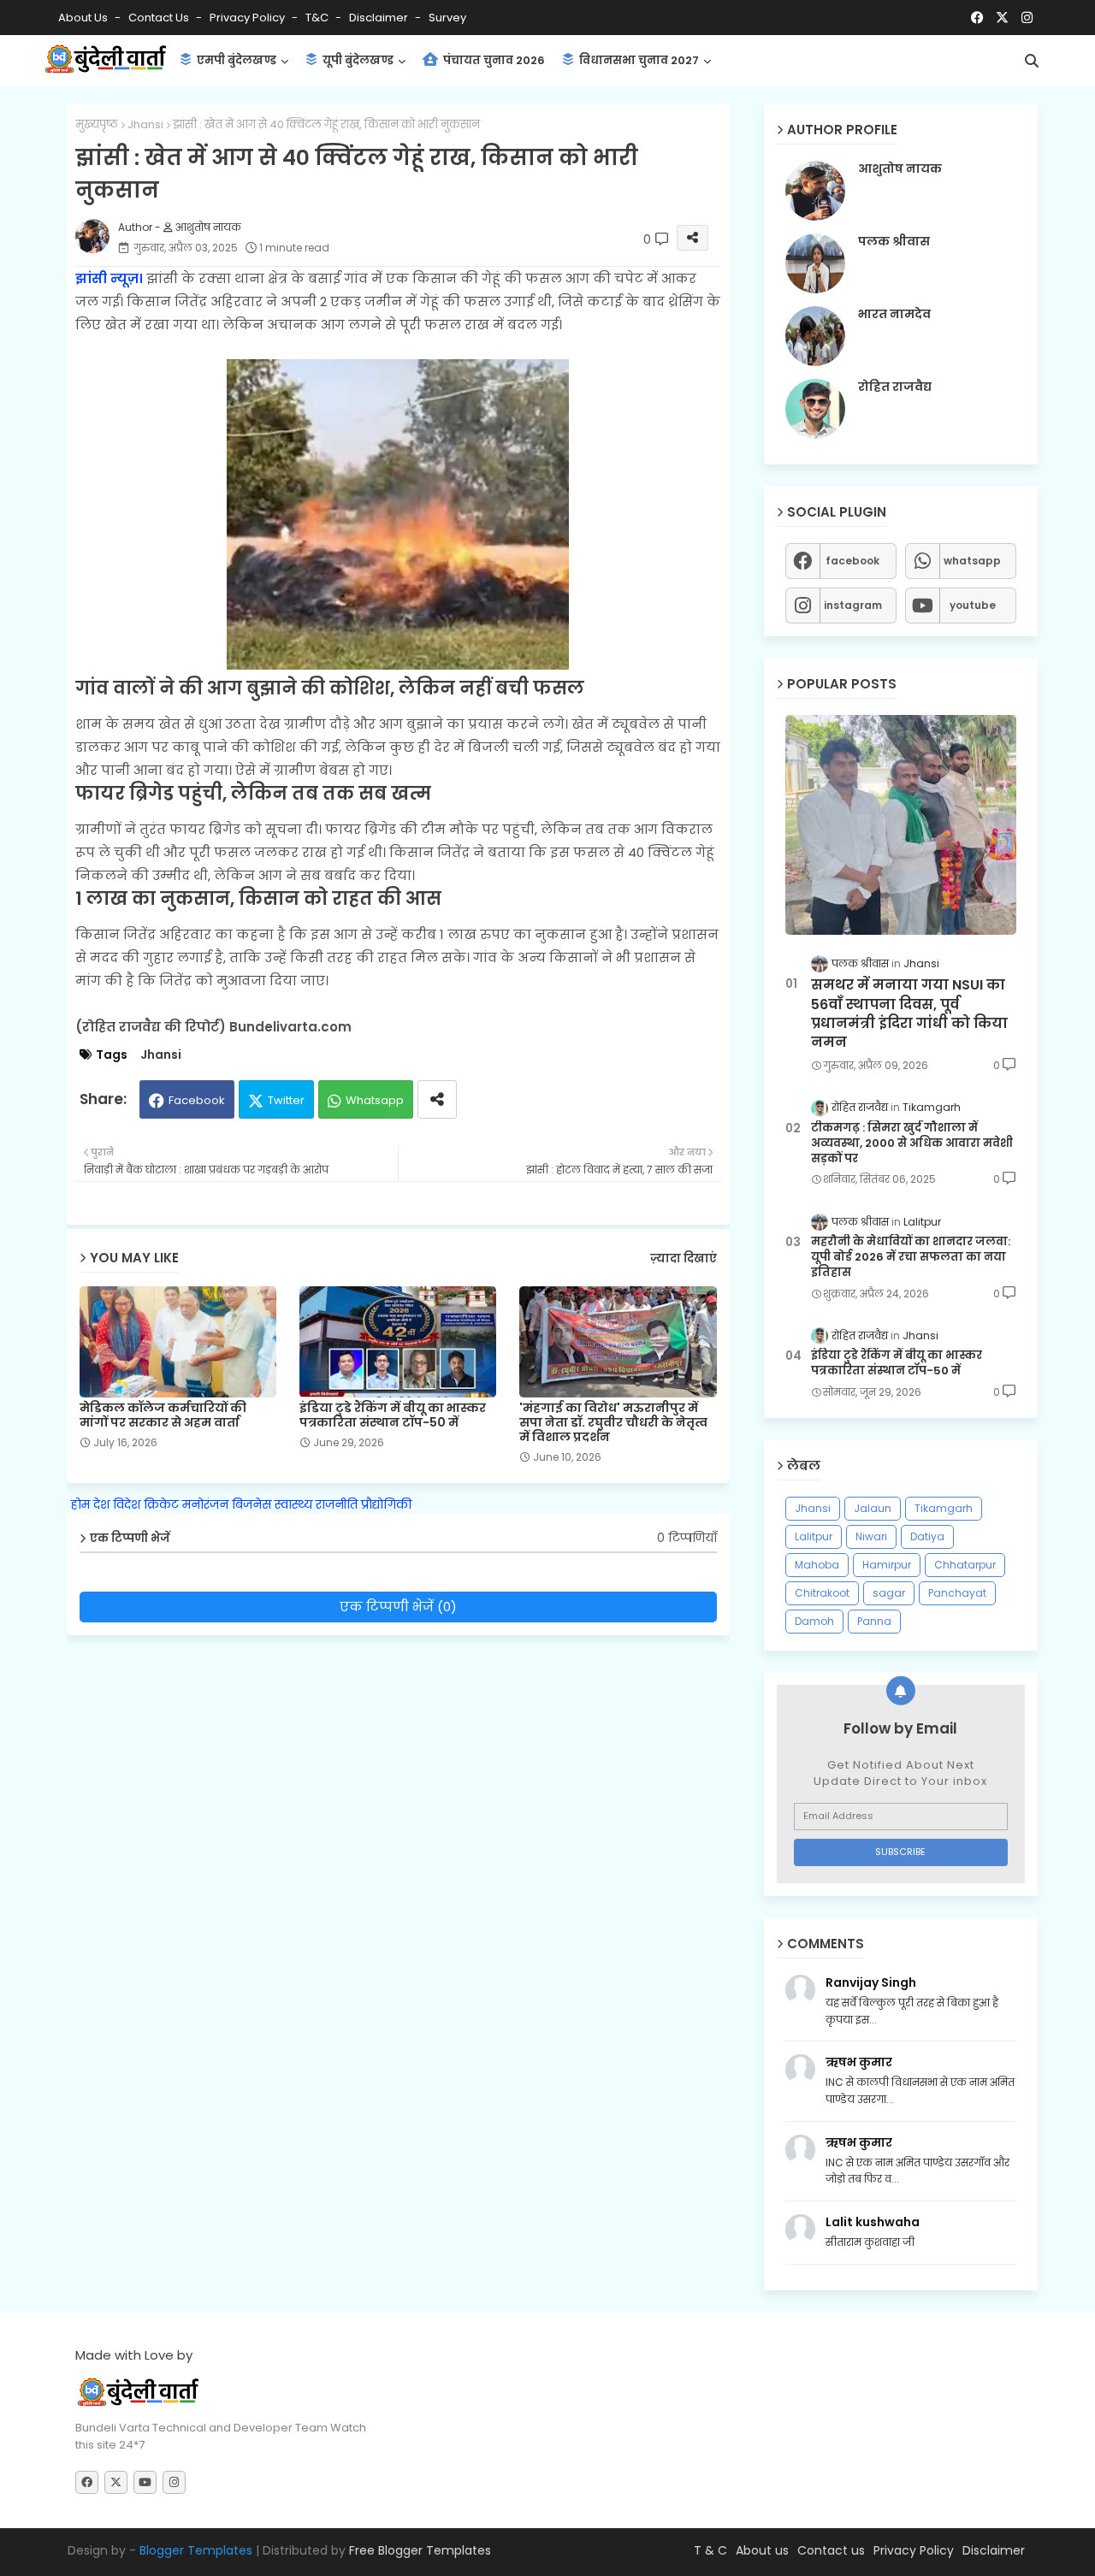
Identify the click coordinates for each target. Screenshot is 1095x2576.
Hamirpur (887, 1565)
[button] (1032, 61)
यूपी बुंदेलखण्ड (357, 60)
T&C (318, 18)
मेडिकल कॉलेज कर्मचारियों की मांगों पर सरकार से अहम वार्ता (163, 1415)
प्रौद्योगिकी (386, 1504)
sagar (889, 1593)
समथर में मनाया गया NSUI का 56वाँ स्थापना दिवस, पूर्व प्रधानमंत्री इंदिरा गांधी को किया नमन (909, 1014)
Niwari (871, 1536)
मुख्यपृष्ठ (97, 124)
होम (80, 1504)
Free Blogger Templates (420, 2550)
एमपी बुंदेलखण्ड (235, 60)
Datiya (927, 1536)
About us (762, 2550)
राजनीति (337, 1504)
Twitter (286, 1100)
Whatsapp (375, 1100)
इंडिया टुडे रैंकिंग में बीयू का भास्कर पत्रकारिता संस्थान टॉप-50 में (393, 1415)
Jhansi (145, 124)
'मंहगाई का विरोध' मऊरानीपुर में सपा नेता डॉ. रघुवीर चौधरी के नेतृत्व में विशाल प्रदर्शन (613, 1423)
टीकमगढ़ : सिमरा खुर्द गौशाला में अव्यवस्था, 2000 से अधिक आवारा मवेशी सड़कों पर (912, 1143)
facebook (852, 561)
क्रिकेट (161, 1504)
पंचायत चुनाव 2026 (493, 60)
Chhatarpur (965, 1565)
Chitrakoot (822, 1593)
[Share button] (437, 1099)
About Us (84, 18)
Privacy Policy (249, 18)
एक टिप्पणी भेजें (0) (398, 1607)
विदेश (127, 1504)
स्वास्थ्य (293, 1504)
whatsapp (972, 561)
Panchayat (957, 1593)
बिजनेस (252, 1504)
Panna (874, 1621)
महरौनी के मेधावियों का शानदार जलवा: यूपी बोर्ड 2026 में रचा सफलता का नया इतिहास (911, 1257)
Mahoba (817, 1565)
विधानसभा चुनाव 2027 (638, 60)
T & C (710, 2550)
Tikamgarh (944, 1508)
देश (101, 1504)
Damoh (814, 1621)
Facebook (197, 1100)
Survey (447, 18)
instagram (853, 605)
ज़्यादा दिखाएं (684, 1258)
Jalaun (873, 1508)
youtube (973, 605)
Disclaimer (380, 18)
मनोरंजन (205, 1504)
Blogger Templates (196, 2550)
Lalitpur (814, 1536)
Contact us (160, 18)
